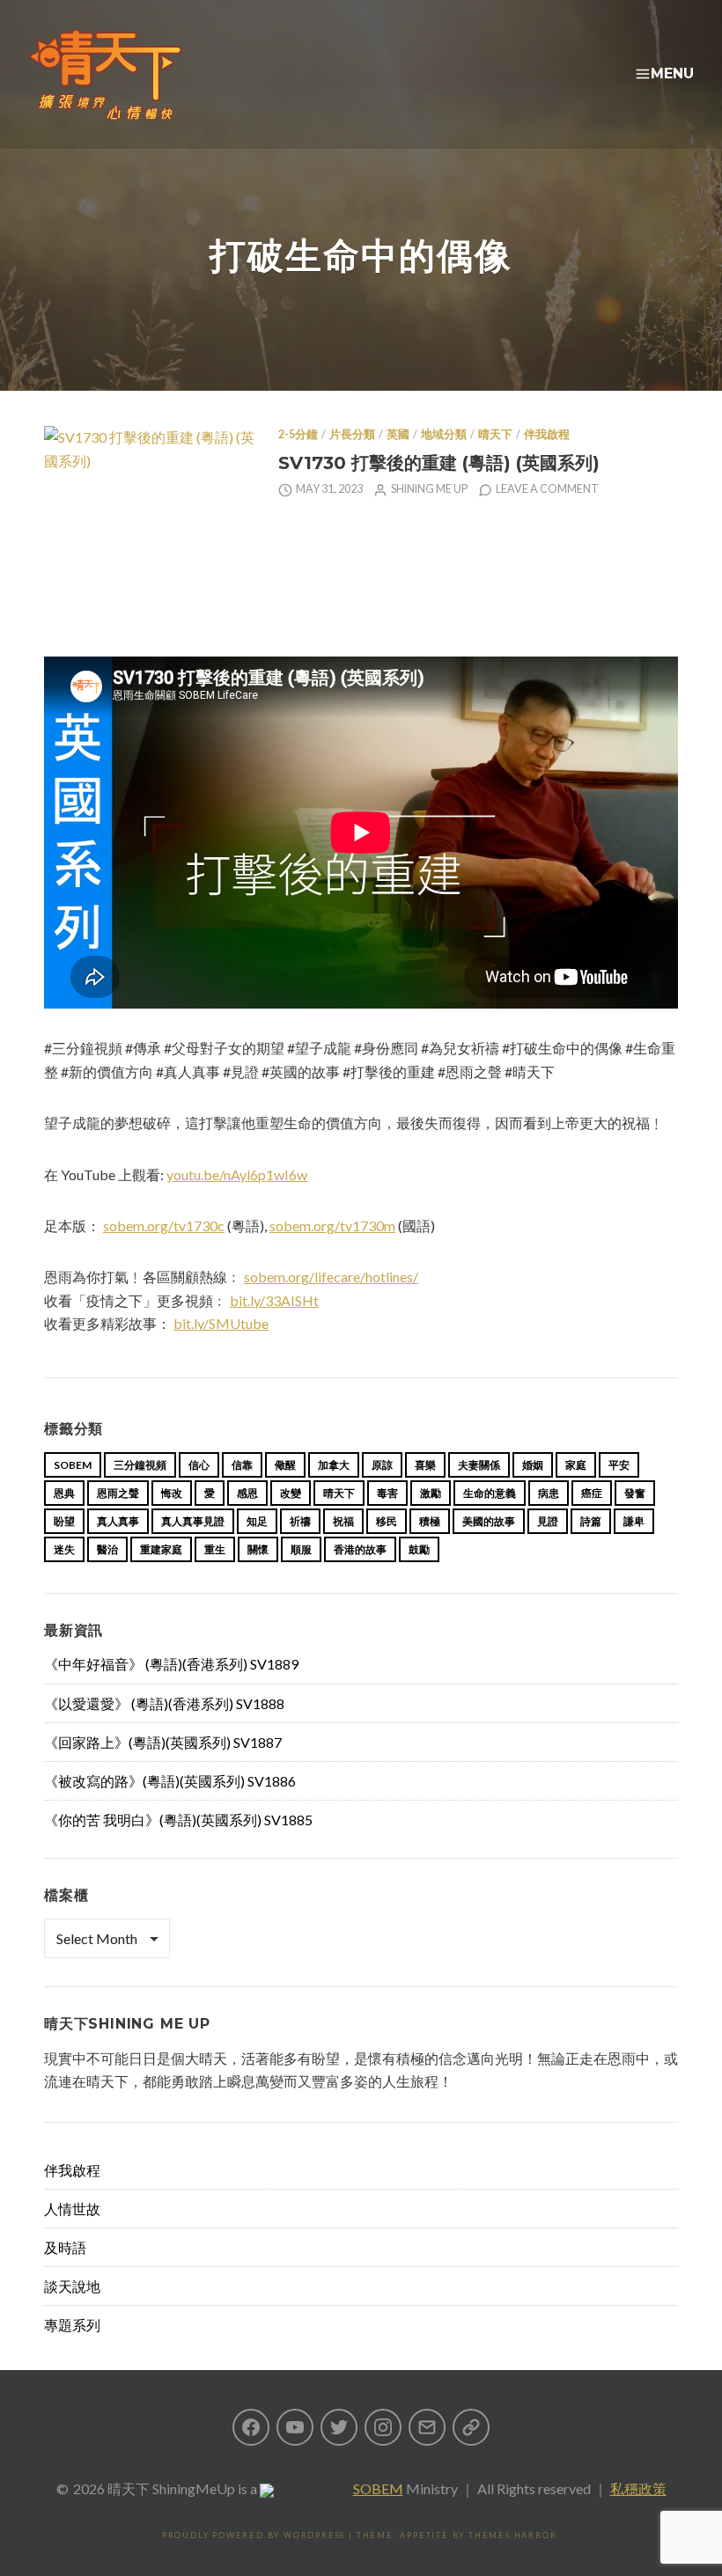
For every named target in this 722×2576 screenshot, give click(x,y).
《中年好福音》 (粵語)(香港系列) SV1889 (171, 1664)
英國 (398, 434)
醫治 (107, 1549)
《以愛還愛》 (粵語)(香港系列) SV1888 (164, 1703)
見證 (548, 1521)
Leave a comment (547, 489)
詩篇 (591, 1521)
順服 (301, 1549)
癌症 (592, 1493)
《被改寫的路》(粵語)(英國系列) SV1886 (170, 1781)
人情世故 (72, 2209)
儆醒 (285, 1465)
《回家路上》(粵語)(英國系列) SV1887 (163, 1742)
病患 (549, 1493)
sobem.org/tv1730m (332, 1226)
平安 (619, 1465)
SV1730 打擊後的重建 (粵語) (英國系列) (439, 462)
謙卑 (634, 1521)
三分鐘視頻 (140, 1465)
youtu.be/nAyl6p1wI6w (237, 1174)
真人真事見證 (193, 1521)
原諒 (382, 1465)
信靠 (242, 1465)
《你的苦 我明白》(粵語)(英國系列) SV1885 (178, 1820)
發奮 (635, 1493)
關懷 (258, 1549)
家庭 (576, 1465)
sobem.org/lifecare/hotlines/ (331, 1277)
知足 (257, 1521)
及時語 (65, 2247)
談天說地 (72, 2286)
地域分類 (444, 434)
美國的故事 (489, 1521)
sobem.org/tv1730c (164, 1226)
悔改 (172, 1493)
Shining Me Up (429, 489)
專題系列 (72, 2325)
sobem (73, 1465)
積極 (430, 1521)
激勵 (431, 1493)
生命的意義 (490, 1493)
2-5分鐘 (298, 434)
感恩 (247, 1493)
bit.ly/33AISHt (274, 1300)
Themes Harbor (512, 2535)
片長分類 (352, 434)
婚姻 (533, 1465)
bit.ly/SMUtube (221, 1323)
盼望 (64, 1521)
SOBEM (378, 2488)
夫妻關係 (479, 1465)
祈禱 (300, 1521)
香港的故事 (360, 1549)
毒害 (387, 1493)
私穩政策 (638, 2488)
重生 (215, 1549)
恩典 (64, 1493)
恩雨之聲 (118, 1493)
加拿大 (334, 1465)
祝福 (343, 1521)
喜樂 (425, 1465)
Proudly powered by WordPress (254, 2535)
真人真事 (118, 1521)
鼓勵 (419, 1549)
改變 (291, 1493)
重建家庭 (161, 1549)
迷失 (64, 1549)
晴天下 (495, 434)
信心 (199, 1465)
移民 (387, 1521)
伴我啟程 (547, 434)
